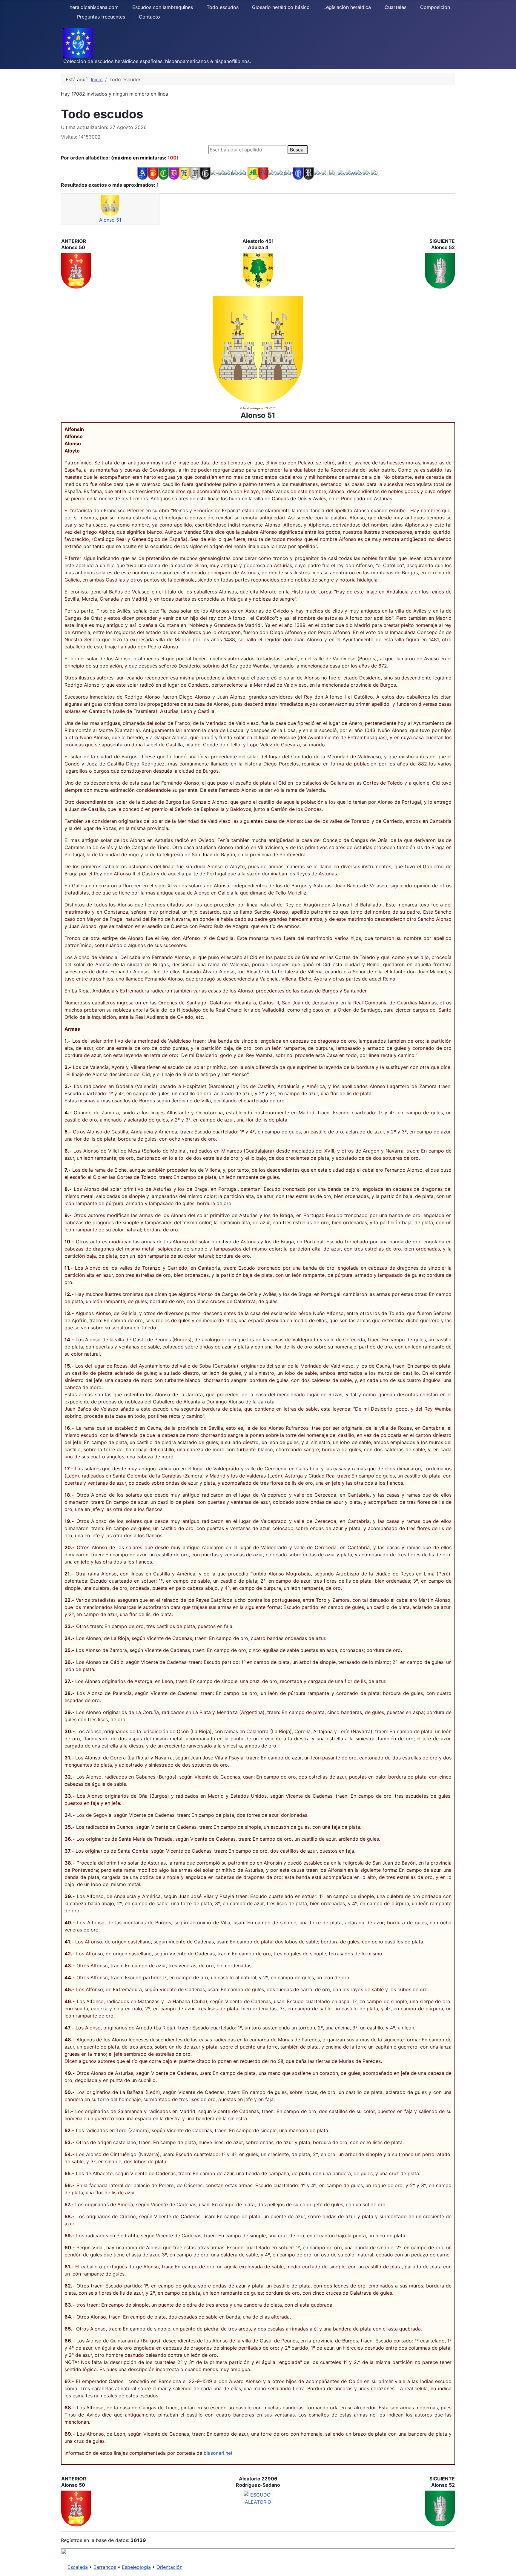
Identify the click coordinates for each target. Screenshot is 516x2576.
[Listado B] (153, 173)
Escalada (78, 2567)
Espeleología (136, 2567)
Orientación (169, 2567)
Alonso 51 (110, 220)
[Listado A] (143, 173)
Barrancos (105, 2567)
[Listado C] (163, 173)
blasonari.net (218, 2453)
